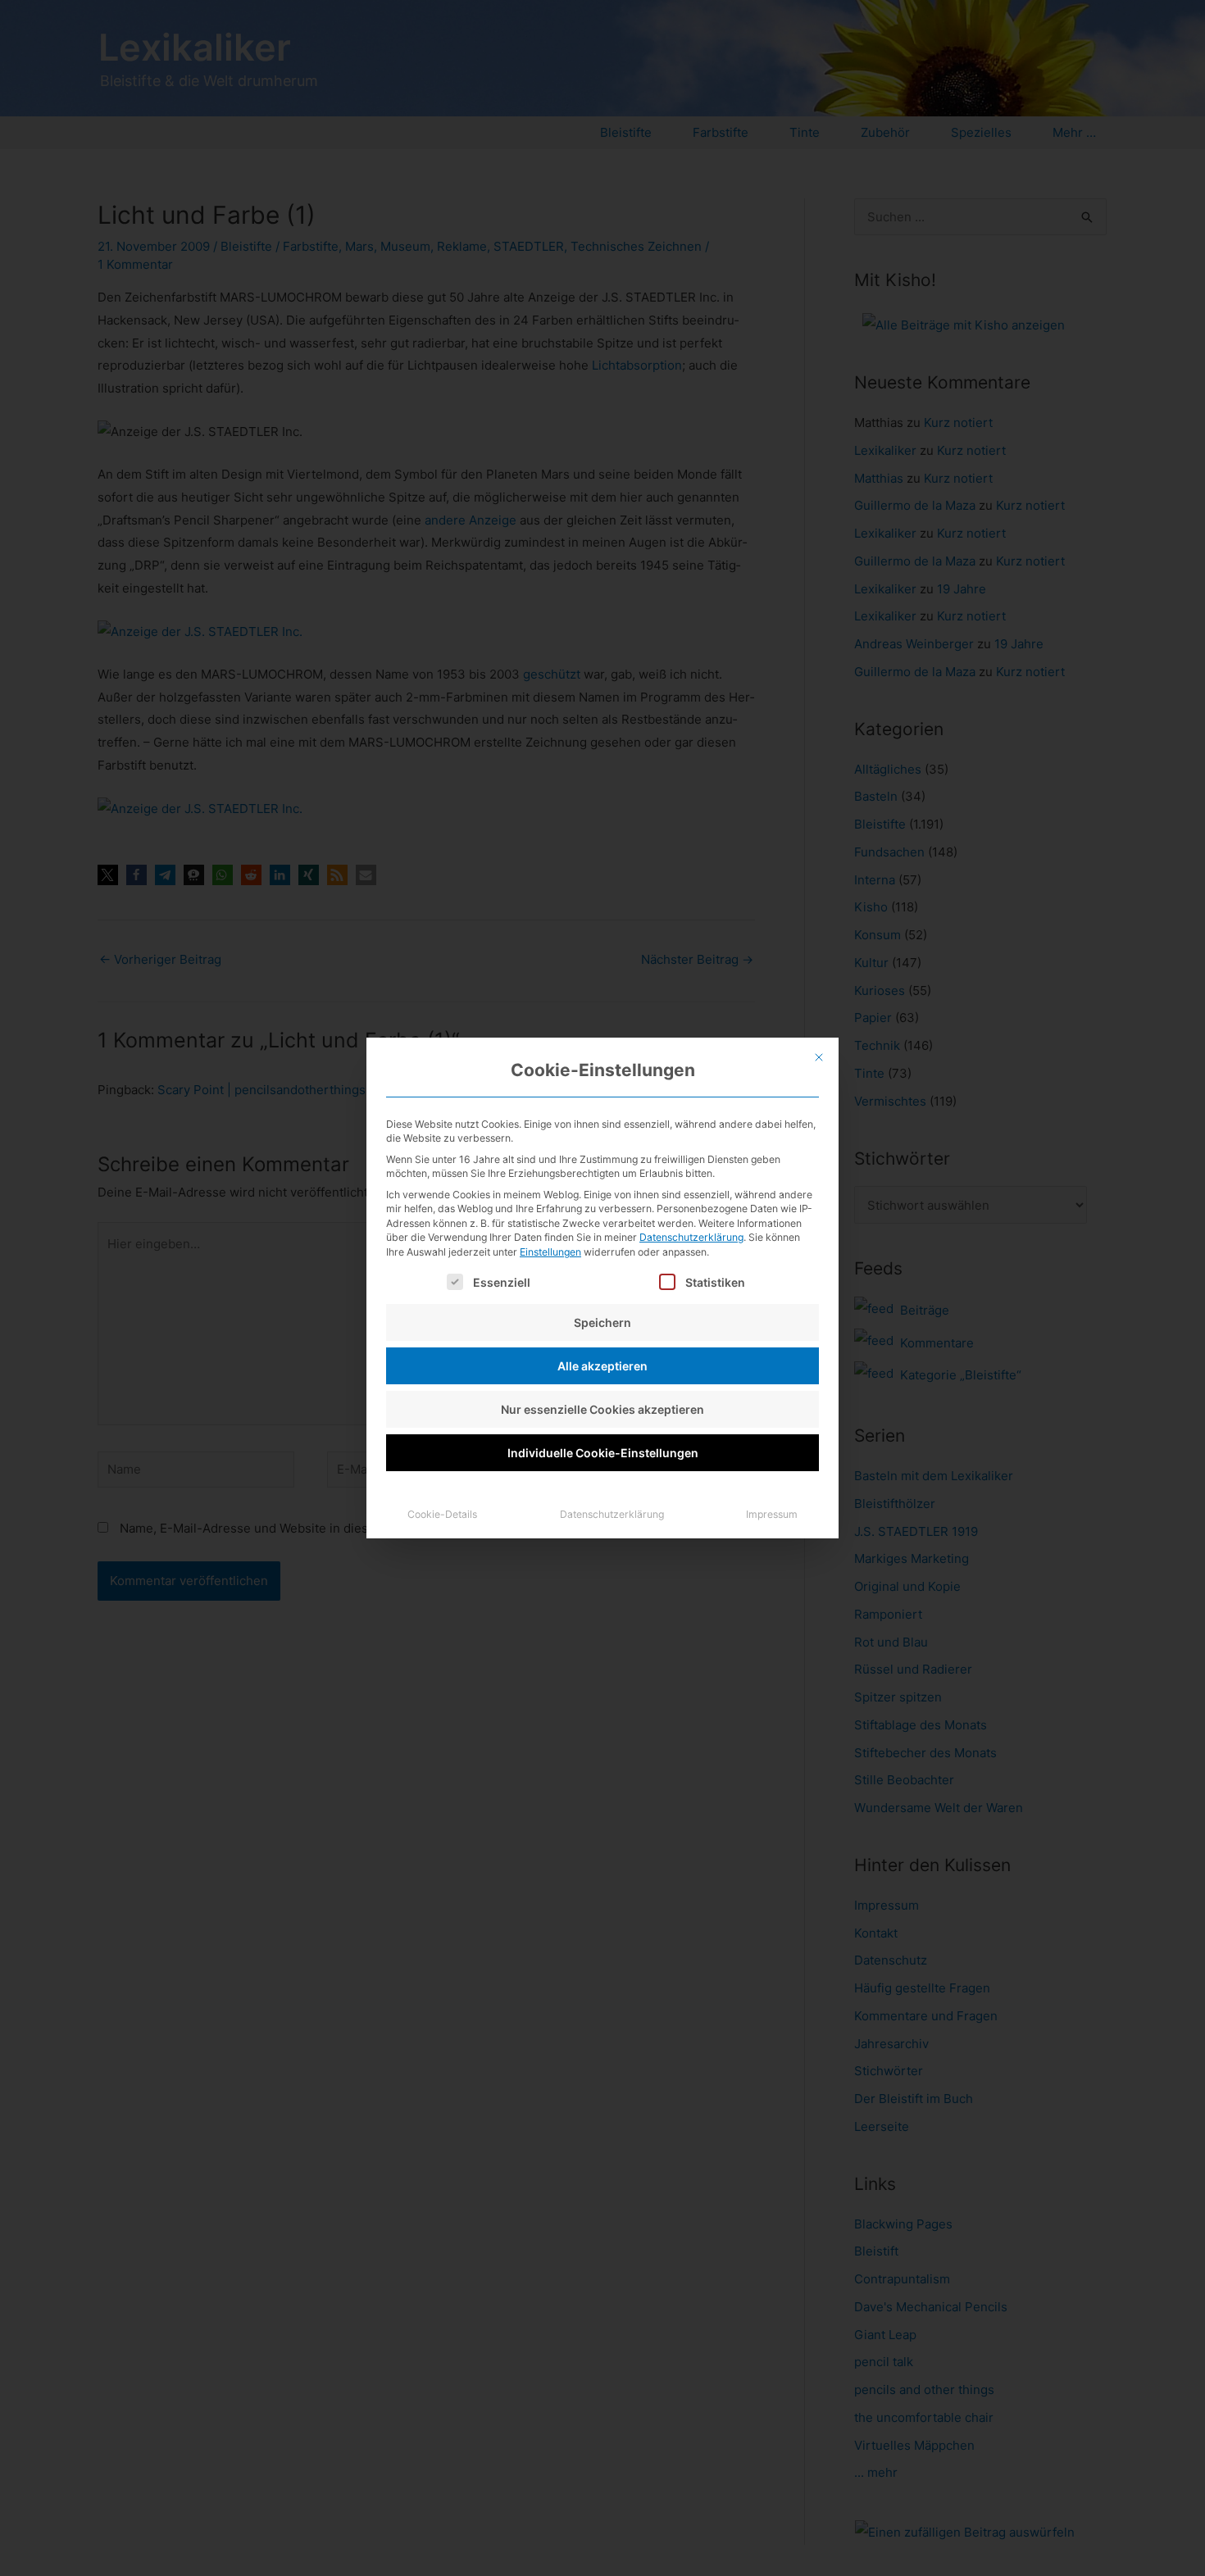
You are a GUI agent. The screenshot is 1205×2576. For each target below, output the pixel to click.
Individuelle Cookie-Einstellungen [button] (603, 1453)
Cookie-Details (442, 1514)
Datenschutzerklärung (691, 1237)
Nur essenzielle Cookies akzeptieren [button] (602, 1409)
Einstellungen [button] (550, 1252)
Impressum (772, 1514)
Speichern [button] (602, 1322)
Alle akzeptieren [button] (602, 1366)
